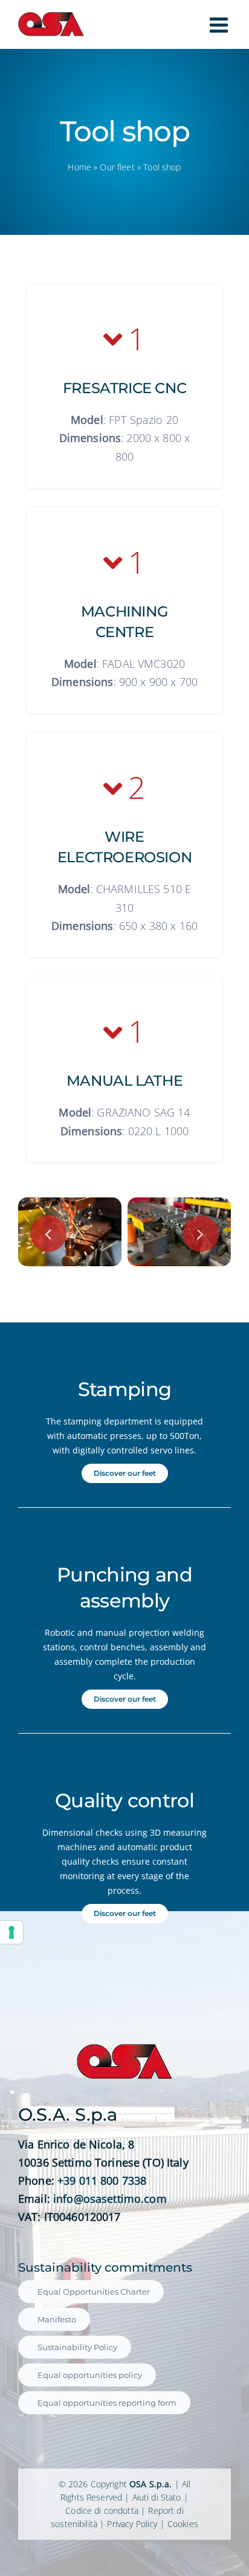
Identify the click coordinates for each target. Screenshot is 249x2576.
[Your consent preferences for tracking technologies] (11, 1932)
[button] (48, 1234)
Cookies (183, 2524)
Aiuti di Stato (157, 2497)
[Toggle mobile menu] (220, 25)
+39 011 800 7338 (102, 2180)
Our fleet (117, 167)
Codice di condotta (102, 2510)
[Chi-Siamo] (179, 1205)
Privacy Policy (132, 2524)
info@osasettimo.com (110, 2199)
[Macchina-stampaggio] (70, 1205)
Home (79, 167)
